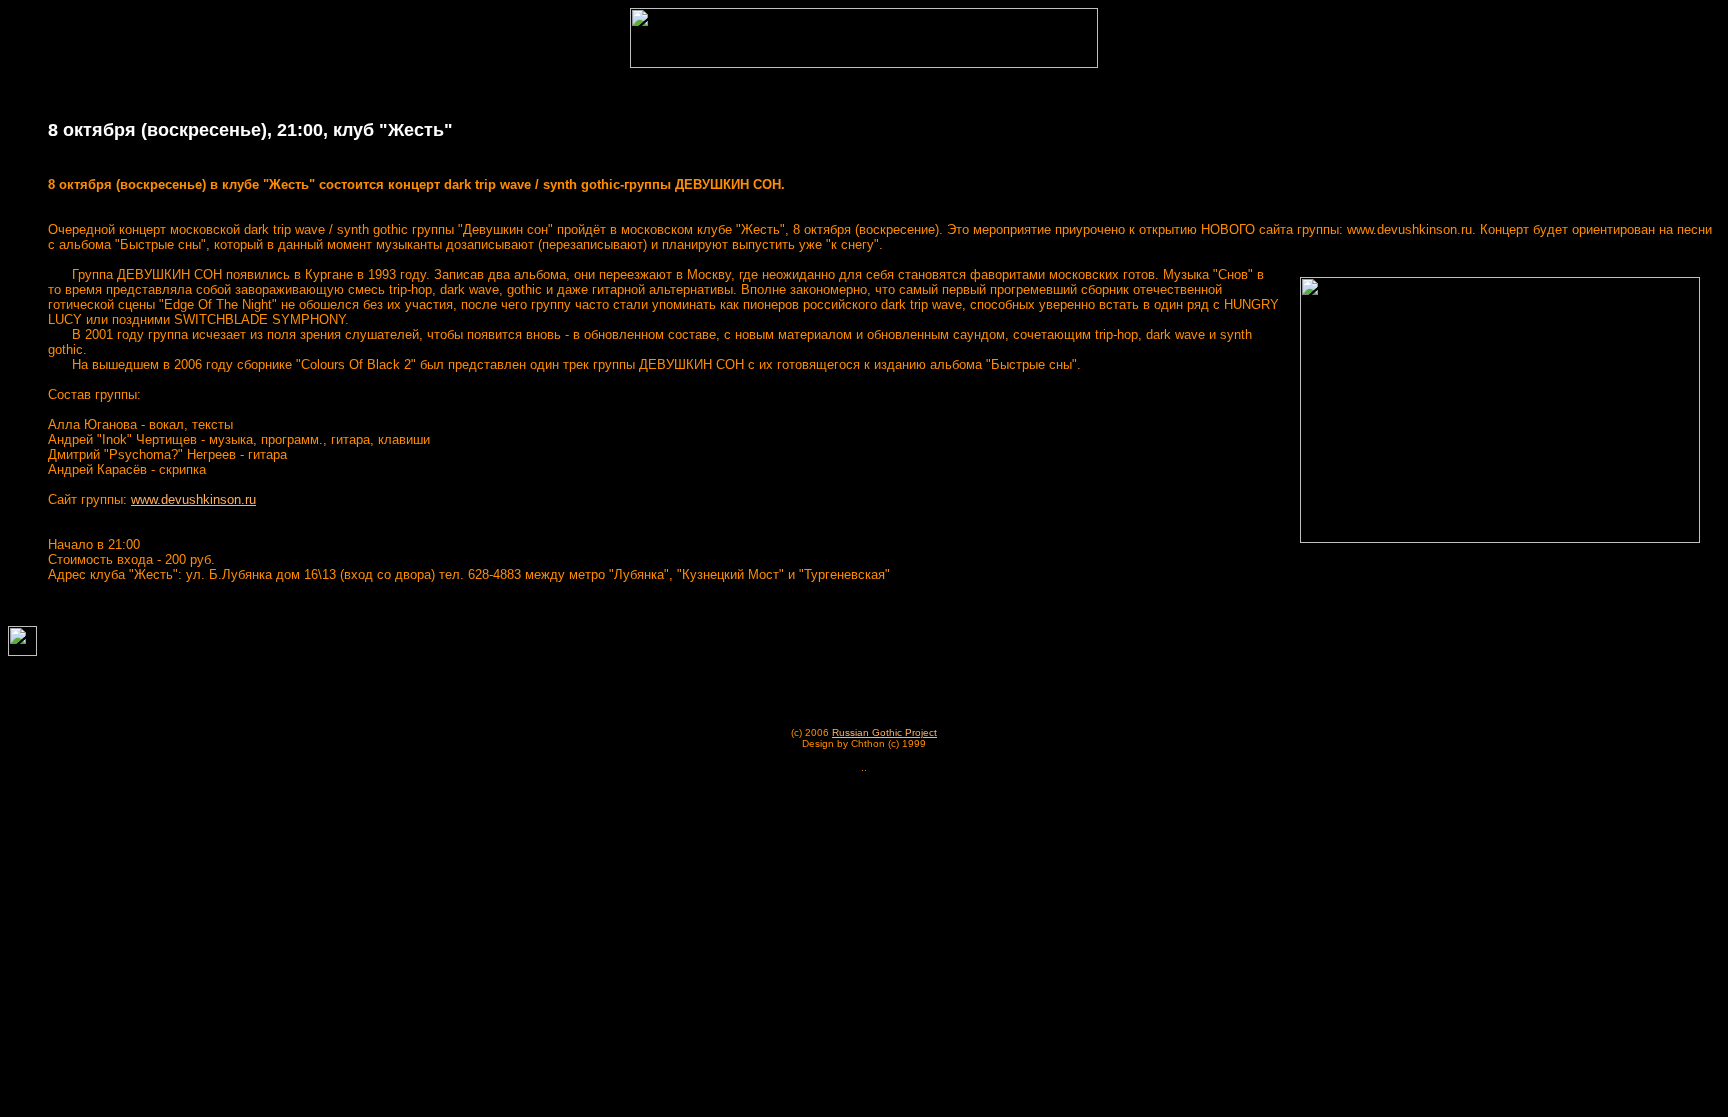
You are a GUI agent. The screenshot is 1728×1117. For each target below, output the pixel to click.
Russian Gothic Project (884, 732)
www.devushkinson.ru (193, 499)
